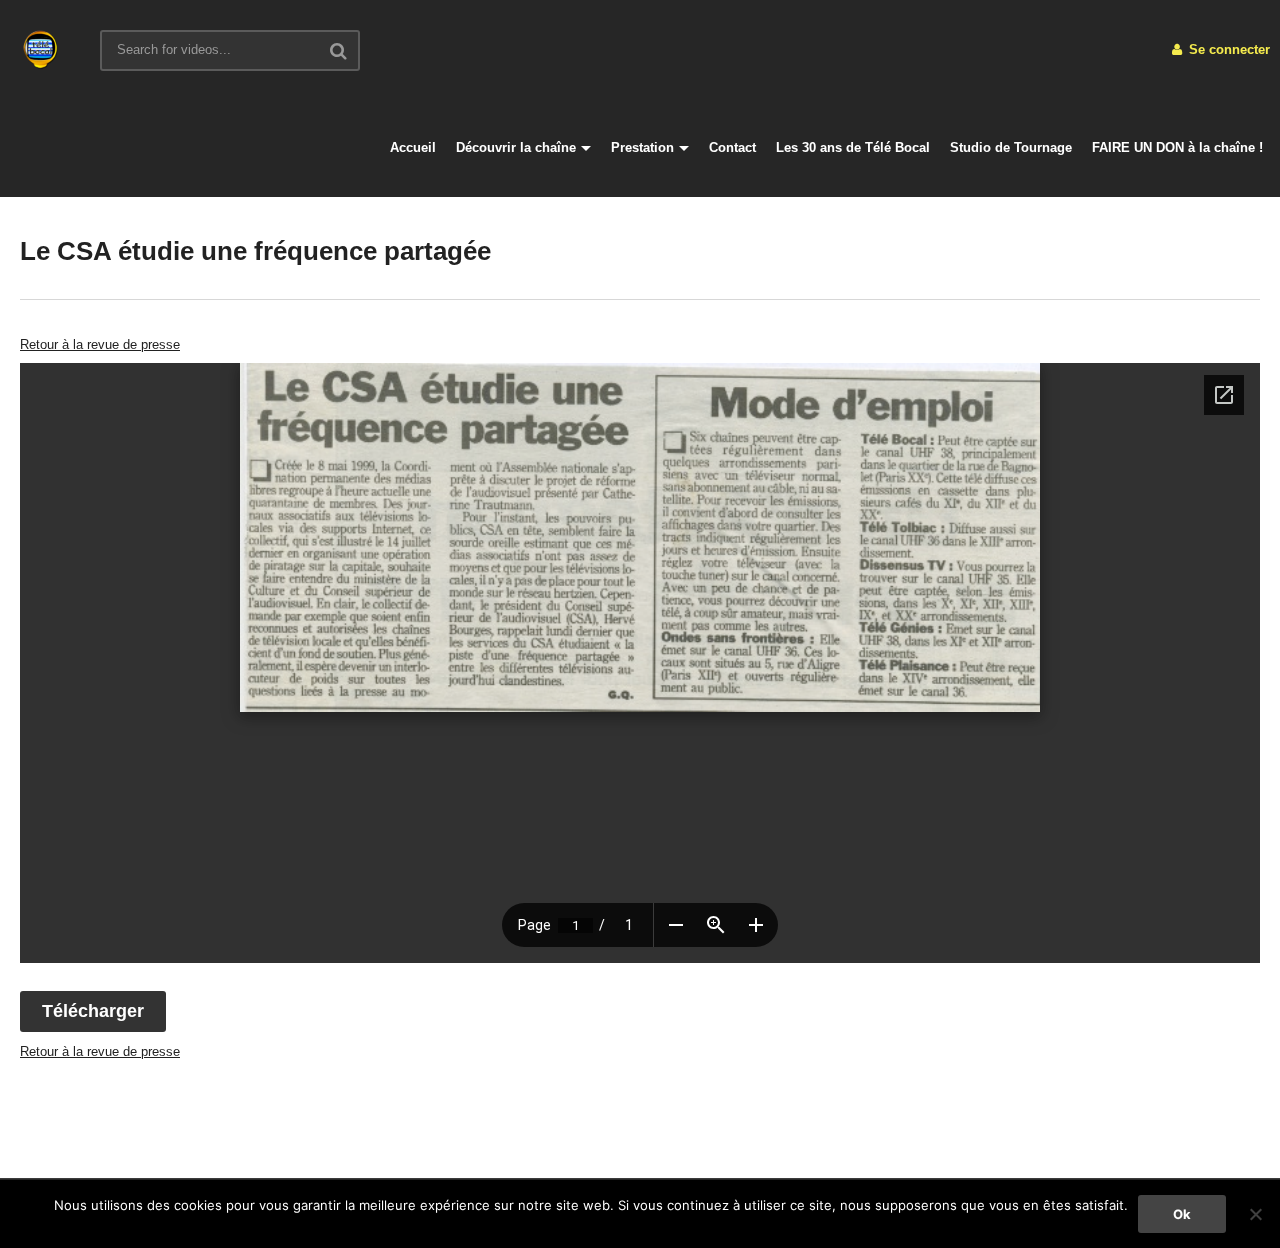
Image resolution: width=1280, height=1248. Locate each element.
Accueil (413, 147)
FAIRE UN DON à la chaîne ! (1177, 147)
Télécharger (93, 1011)
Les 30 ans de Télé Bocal (853, 147)
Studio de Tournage (1011, 147)
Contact (732, 147)
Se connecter (1227, 49)
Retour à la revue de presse (100, 344)
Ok (1182, 1214)
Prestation (642, 147)
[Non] (1255, 1214)
